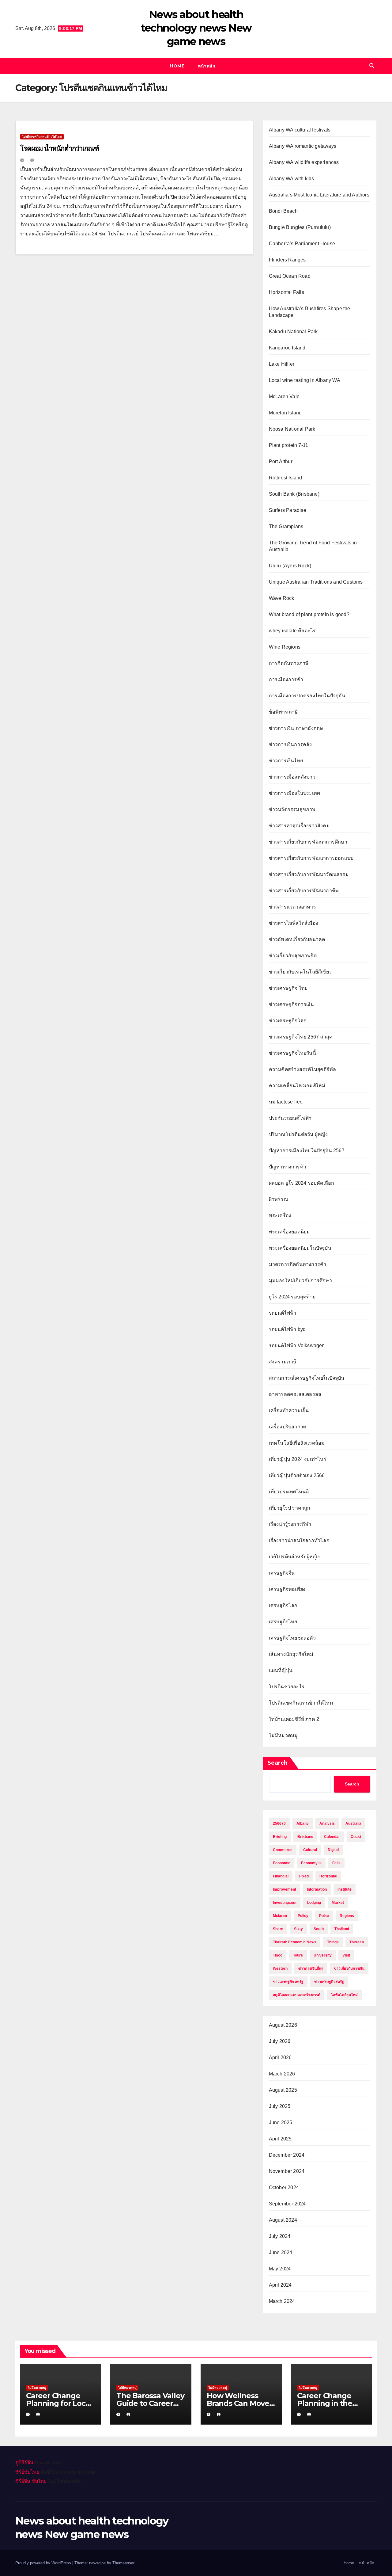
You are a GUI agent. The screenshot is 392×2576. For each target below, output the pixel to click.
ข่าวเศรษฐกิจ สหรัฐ (288, 1982)
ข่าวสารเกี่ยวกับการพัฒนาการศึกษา (308, 842)
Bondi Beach (283, 211)
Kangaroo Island (287, 348)
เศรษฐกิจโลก (283, 1605)
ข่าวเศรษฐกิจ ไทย (288, 988)
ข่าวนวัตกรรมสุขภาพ (292, 809)
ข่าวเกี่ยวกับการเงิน (349, 1968)
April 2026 (280, 2058)
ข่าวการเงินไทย (286, 761)
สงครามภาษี (283, 1362)
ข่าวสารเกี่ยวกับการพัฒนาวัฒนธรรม (309, 874)
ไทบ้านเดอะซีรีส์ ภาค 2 (294, 1719)
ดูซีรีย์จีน (24, 2462)
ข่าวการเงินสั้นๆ (311, 1968)
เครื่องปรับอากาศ (288, 1427)
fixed (304, 1876)
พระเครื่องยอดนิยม (290, 1232)
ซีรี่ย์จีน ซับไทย (31, 2481)
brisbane (305, 1837)
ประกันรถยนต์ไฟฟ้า (290, 1118)
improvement (285, 1889)
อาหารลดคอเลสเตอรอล (295, 1394)
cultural (310, 1850)
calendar (332, 1837)
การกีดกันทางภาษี (289, 663)
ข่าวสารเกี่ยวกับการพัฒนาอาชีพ (304, 891)
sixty (298, 1929)
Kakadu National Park (293, 332)
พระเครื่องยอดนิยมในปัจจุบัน (300, 1248)
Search (277, 1763)
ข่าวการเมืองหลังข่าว (292, 777)
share (278, 1929)
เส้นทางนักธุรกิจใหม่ (291, 1654)
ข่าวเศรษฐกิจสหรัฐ (329, 1982)
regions (347, 1916)
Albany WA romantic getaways (303, 146)
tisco (278, 1955)
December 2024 (287, 2155)
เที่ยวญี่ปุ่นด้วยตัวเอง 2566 (297, 1475)
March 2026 (282, 2074)
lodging (314, 1903)
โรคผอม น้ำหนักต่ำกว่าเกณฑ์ (60, 149)
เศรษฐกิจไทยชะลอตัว (292, 1638)
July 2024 (280, 2236)
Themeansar (123, 2563)
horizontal (328, 1876)
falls (336, 1863)
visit (346, 1955)
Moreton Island (285, 413)
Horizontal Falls (286, 292)
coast (356, 1837)
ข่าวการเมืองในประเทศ (295, 793)
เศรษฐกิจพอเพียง (287, 1589)
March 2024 (282, 2301)
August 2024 (283, 2220)
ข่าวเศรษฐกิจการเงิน (291, 1004)
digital (333, 1850)
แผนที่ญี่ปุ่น (281, 1670)
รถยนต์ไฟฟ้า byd (287, 1329)
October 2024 (284, 2187)
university (323, 1955)
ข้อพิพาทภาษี (284, 712)
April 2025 (280, 2139)
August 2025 (283, 2090)
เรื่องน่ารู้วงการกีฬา (290, 1524)
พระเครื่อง (280, 1216)
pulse (324, 1916)
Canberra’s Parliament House (302, 244)
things (333, 1942)
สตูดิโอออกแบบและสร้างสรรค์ (297, 1995)
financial (281, 1876)
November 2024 (287, 2171)
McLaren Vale (284, 396)
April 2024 (280, 2285)
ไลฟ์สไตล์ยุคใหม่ (344, 1995)
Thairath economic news (295, 1942)
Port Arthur (281, 461)
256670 (279, 1823)
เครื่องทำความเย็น (289, 1410)
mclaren (280, 1916)
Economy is (311, 1863)
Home (177, 66)
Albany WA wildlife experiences (304, 162)
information (317, 1889)
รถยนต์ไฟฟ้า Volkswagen (297, 1345)
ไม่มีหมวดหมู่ (283, 1735)
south (319, 1929)
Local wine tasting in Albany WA (305, 380)
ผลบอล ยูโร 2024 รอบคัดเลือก (302, 1183)
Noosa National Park (292, 429)
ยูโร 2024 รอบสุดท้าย (292, 1297)
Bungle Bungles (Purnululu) (300, 227)
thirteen (357, 1942)
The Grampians (286, 526)
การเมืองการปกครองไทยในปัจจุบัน (307, 696)
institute (345, 1889)
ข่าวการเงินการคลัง (290, 744)
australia (353, 1823)
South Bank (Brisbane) (294, 494)
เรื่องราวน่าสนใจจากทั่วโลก (299, 1540)
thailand (342, 1929)
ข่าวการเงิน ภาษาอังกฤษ (296, 728)
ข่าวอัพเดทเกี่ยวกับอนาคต (297, 939)
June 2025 (281, 2123)
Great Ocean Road (290, 276)
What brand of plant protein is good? (309, 614)
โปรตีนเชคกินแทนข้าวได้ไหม (42, 137)
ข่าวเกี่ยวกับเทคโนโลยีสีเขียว (300, 972)
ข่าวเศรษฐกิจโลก (288, 1021)
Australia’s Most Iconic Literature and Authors (319, 195)
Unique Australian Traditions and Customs (316, 582)
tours (298, 1955)
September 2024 (287, 2204)
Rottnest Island (286, 478)
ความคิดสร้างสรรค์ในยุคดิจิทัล (302, 1069)
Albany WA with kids (292, 179)
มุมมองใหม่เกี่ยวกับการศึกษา (300, 1280)
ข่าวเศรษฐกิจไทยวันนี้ (292, 1053)
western (280, 1968)
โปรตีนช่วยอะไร (287, 1687)
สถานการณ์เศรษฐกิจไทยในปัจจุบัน (307, 1378)
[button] (372, 66)
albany (303, 1823)
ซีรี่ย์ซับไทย (27, 2472)
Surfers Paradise (288, 510)
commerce (283, 1850)
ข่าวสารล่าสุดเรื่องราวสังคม (299, 826)
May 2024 (280, 2269)
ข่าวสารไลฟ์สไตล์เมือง (294, 923)
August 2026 (283, 2025)
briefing (280, 1837)
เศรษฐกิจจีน (282, 1573)
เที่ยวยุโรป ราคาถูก (290, 1508)
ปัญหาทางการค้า (288, 1167)
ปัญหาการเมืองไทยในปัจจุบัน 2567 (307, 1151)
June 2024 (281, 2252)
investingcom (285, 1903)
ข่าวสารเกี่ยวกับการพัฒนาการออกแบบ (311, 858)
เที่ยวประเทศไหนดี (289, 1492)
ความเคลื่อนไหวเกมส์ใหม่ (297, 1086)
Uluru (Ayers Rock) (290, 566)
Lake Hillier (282, 364)
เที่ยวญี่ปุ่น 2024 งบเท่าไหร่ (298, 1459)
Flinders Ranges (287, 260)
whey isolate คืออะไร (292, 631)
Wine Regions (285, 647)
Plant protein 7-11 (289, 445)
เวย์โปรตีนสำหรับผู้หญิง (294, 1557)
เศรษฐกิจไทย (283, 1622)
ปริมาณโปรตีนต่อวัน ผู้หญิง (298, 1134)
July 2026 (280, 2041)
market (338, 1903)
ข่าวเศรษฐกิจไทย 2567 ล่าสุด (301, 1037)
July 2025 (280, 2106)
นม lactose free (286, 1102)
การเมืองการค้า (286, 679)
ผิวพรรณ (279, 1199)
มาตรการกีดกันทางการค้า (298, 1264)
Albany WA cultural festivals (300, 130)
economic (282, 1863)
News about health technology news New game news (196, 28)
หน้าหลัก (206, 66)
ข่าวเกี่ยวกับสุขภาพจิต (293, 956)
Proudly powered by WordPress (44, 2563)
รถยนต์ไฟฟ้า (283, 1313)
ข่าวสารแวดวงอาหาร (292, 907)
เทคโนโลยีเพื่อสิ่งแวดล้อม (297, 1443)
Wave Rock (282, 598)
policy (303, 1916)
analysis (327, 1823)
